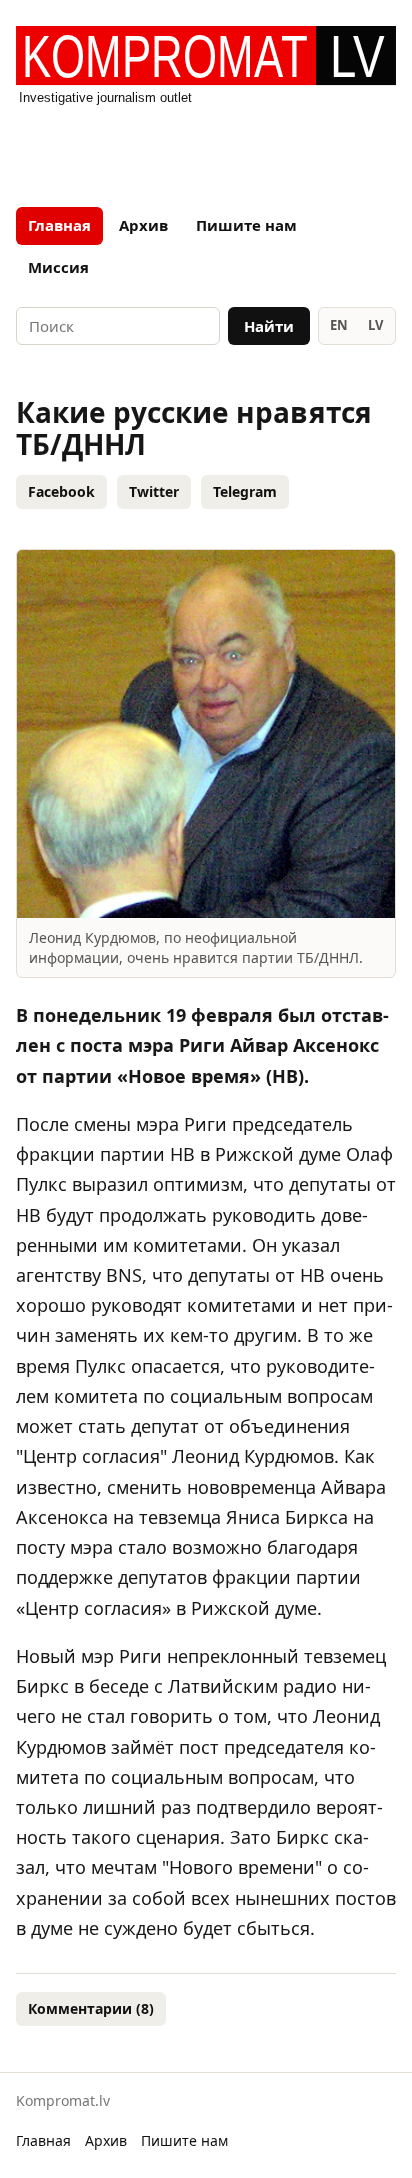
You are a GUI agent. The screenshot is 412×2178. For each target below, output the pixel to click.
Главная (59, 225)
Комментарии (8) (91, 2008)
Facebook (61, 491)
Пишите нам (246, 225)
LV (375, 325)
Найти (269, 326)
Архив (143, 225)
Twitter (154, 491)
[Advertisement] (206, 150)
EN (339, 325)
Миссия (58, 267)
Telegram (245, 491)
